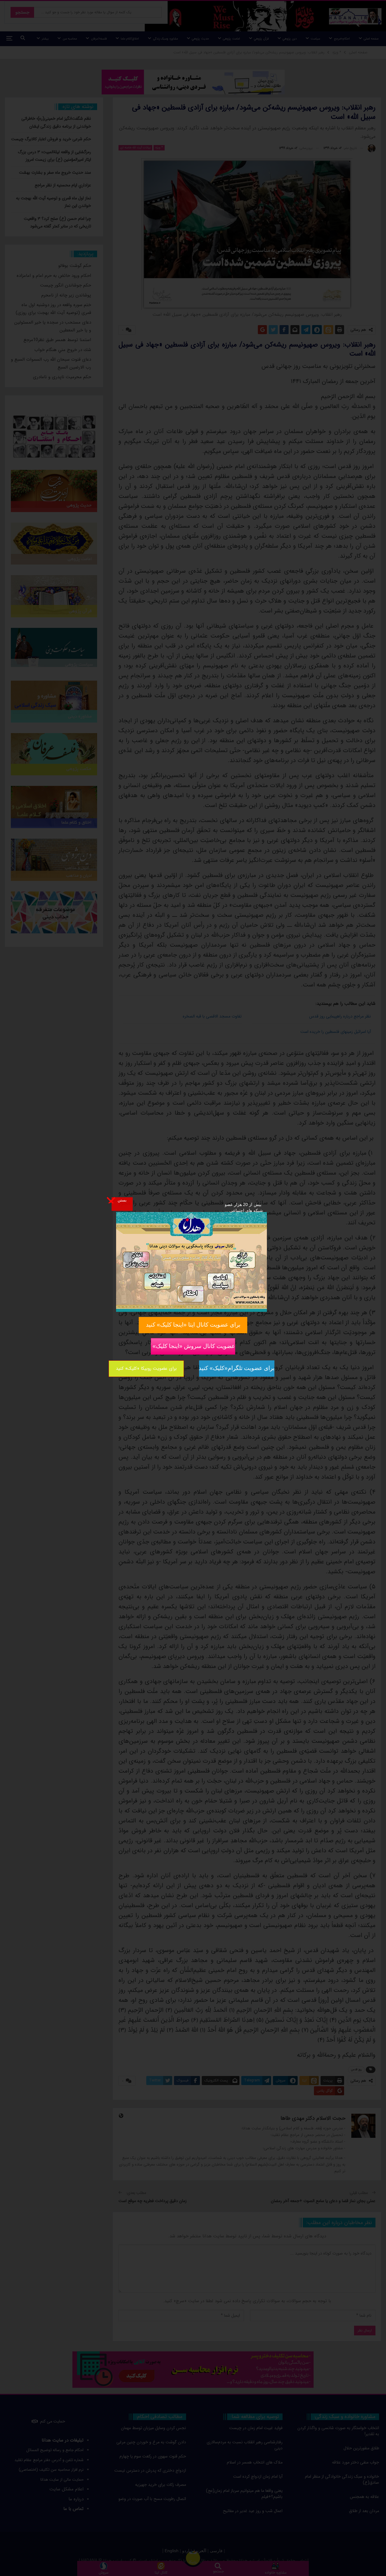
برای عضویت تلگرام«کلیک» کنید (237, 1368)
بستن (122, 1200)
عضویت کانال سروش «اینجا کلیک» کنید (193, 1346)
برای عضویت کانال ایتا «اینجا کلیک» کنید (193, 1325)
